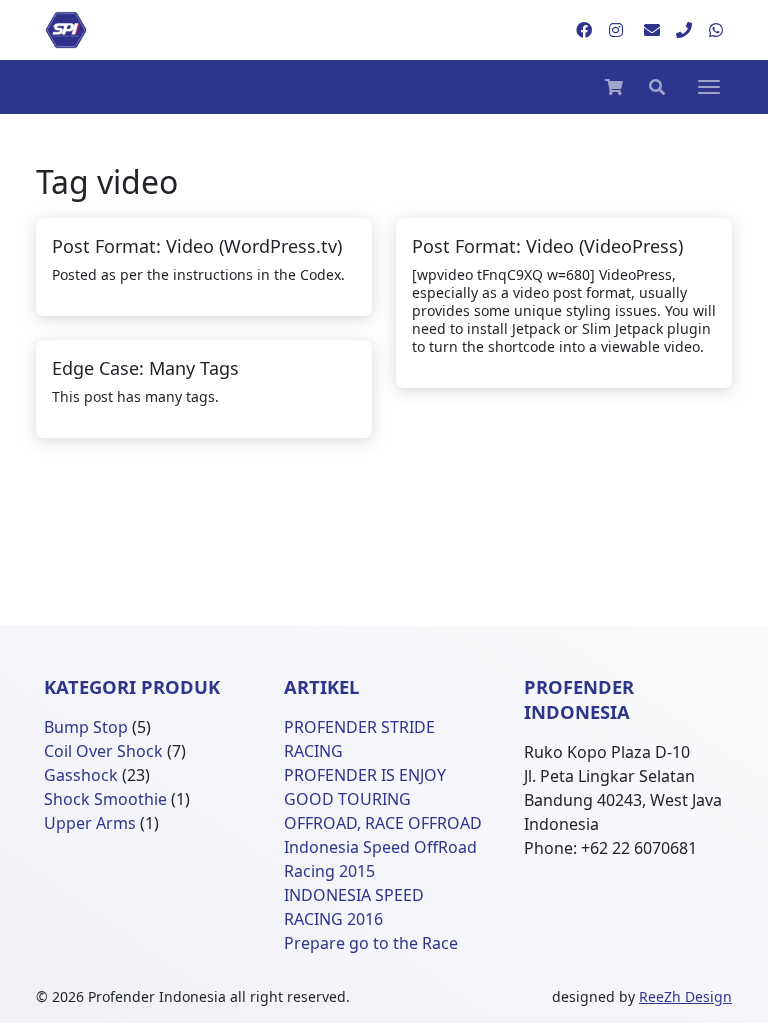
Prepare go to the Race (371, 943)
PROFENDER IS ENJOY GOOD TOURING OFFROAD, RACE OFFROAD (383, 799)
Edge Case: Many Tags (145, 368)
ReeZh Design (685, 996)
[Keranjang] (614, 87)
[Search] (657, 87)
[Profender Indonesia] (66, 30)
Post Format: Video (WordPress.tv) (197, 246)
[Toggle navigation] (709, 87)
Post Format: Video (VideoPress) (547, 246)
